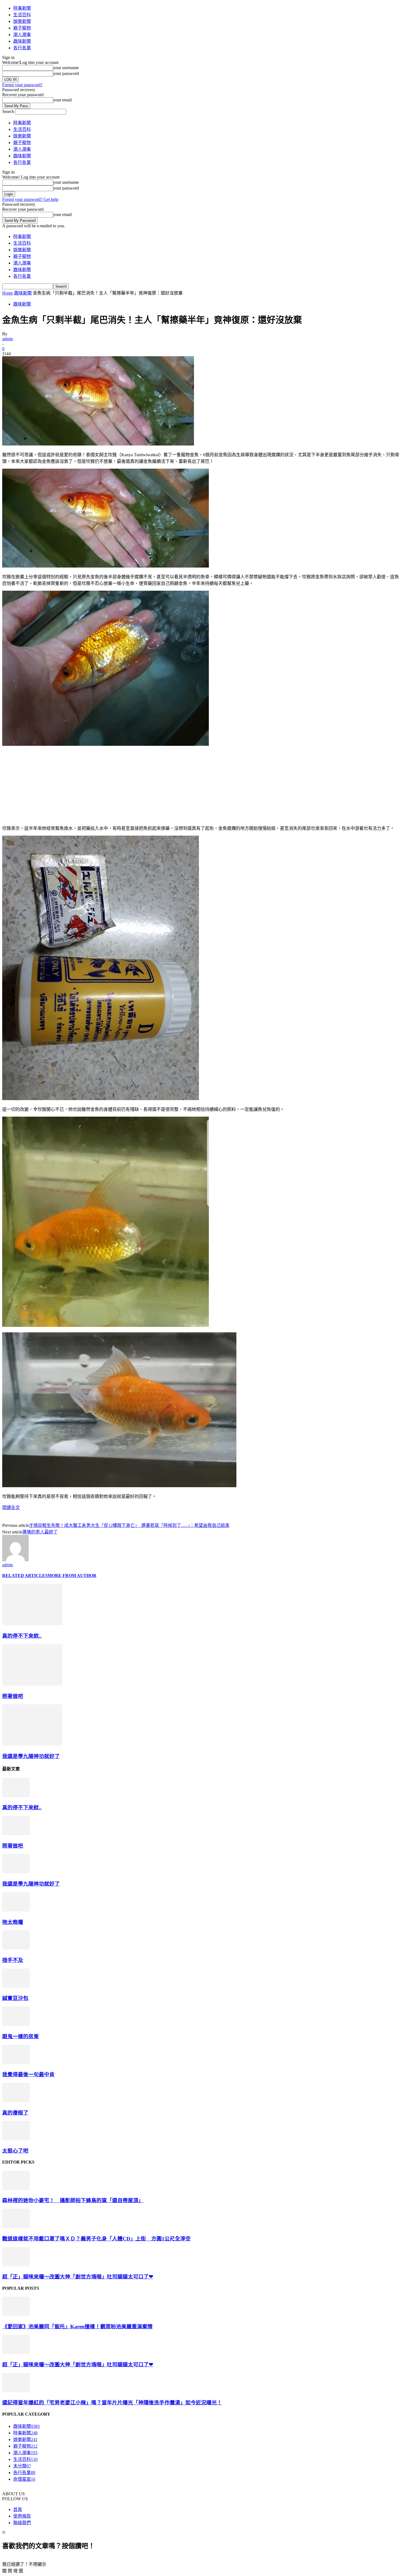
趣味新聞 (22, 41)
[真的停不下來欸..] (32, 1624)
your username (66, 68)
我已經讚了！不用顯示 (24, 2564)
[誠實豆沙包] (16, 1986)
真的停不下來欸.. (22, 1636)
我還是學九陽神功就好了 (31, 1756)
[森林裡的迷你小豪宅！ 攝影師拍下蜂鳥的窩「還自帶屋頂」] (16, 2188)
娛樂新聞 (22, 21)
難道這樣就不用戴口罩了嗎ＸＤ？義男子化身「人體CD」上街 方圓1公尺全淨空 (96, 2239)
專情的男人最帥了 (40, 1532)
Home (8, 293)
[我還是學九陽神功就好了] (32, 1744)
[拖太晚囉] (16, 1910)
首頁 (18, 2509)
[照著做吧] (32, 1684)
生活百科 (22, 15)
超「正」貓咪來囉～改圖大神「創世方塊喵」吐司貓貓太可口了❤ (78, 2277)
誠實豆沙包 (15, 1998)
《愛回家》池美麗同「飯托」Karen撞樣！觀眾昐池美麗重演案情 (77, 2327)
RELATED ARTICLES (25, 1575)
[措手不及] (16, 1948)
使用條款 (22, 2516)
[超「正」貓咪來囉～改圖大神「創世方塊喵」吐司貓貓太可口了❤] (16, 2265)
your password (66, 73)
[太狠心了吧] (16, 2139)
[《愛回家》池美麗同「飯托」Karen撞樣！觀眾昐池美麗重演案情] (16, 2314)
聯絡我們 (22, 2523)
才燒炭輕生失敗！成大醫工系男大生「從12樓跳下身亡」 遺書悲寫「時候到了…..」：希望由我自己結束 (129, 1525)
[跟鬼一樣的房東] (16, 2024)
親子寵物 (22, 28)
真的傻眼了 (15, 2113)
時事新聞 (22, 8)
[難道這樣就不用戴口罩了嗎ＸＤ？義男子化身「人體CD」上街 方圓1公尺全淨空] (16, 2227)
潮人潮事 (22, 35)
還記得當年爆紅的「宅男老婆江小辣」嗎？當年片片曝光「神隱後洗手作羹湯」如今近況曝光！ (112, 2403)
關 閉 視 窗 (13, 2571)
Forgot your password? (22, 85)
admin (8, 339)
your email (62, 100)
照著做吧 (13, 1696)
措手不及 (13, 1960)
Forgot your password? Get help (30, 199)
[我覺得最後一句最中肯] (16, 2063)
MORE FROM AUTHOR (72, 1575)
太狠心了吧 (15, 2151)
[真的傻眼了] (16, 2101)
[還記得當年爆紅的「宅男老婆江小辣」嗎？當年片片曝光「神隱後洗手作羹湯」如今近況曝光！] (16, 2391)
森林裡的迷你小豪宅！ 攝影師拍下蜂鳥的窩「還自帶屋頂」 (73, 2200)
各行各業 (22, 48)
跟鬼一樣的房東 (21, 2036)
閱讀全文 (11, 1507)
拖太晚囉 (13, 1922)
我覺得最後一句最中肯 (28, 2074)
